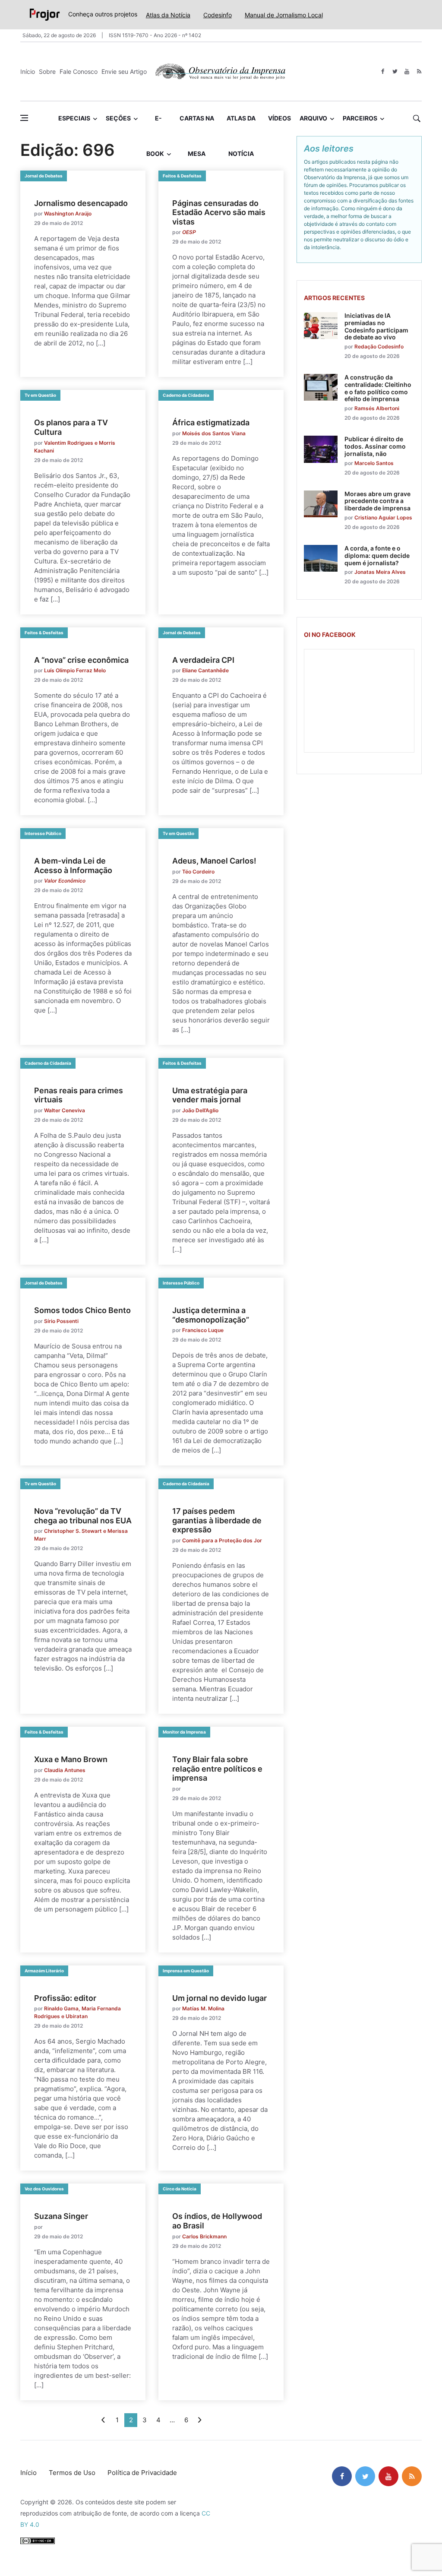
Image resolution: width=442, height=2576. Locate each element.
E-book (155, 125)
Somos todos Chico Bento (82, 1310)
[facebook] (383, 71)
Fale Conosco (79, 71)
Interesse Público (43, 833)
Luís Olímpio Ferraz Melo (75, 670)
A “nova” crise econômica (81, 660)
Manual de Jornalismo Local (284, 15)
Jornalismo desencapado (81, 203)
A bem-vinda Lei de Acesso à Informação (73, 866)
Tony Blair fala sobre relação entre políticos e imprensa (217, 1769)
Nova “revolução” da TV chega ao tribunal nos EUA (83, 1516)
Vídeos (279, 118)
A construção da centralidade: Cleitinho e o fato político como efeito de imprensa (378, 388)
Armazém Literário (44, 1971)
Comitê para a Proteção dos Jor (222, 1540)
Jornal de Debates (44, 176)
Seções (118, 118)
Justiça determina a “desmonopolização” (211, 1315)
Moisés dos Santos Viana (214, 433)
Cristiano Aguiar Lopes (383, 517)
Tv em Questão (40, 395)
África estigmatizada (211, 422)
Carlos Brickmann (204, 2236)
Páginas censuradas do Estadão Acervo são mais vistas (219, 212)
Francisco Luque (203, 1330)
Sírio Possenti (61, 1321)
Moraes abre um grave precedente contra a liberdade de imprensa (377, 501)
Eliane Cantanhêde (205, 670)
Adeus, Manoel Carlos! (214, 861)
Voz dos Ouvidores (44, 2189)
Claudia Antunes (65, 1770)
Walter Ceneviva (65, 1110)
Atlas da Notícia (168, 15)
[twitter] (395, 71)
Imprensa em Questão (186, 1971)
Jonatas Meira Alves (380, 572)
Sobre (47, 71)
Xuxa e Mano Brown (71, 1759)
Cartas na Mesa (197, 125)
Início (28, 71)
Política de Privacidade (142, 2473)
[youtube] (407, 71)
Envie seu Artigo (124, 71)
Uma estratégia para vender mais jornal (210, 1095)
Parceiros (360, 118)
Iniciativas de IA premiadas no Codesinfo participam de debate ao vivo (376, 326)
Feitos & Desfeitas (182, 176)
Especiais (74, 118)
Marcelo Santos (374, 463)
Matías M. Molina (203, 2008)
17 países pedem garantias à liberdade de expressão (217, 1520)
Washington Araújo (68, 214)
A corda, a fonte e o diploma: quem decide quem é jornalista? (377, 555)
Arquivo (313, 118)
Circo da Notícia (180, 2189)
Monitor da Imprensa (184, 1732)
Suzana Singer (61, 2216)
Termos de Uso (72, 2473)
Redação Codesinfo (379, 347)
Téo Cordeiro (198, 872)
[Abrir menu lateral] (24, 118)
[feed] (419, 71)
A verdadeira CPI (203, 660)
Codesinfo (218, 15)
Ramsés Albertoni (377, 408)
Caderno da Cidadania (186, 395)
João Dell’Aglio (200, 1110)
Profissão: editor (65, 1998)
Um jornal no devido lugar (219, 1998)
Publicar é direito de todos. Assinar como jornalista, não (375, 446)
